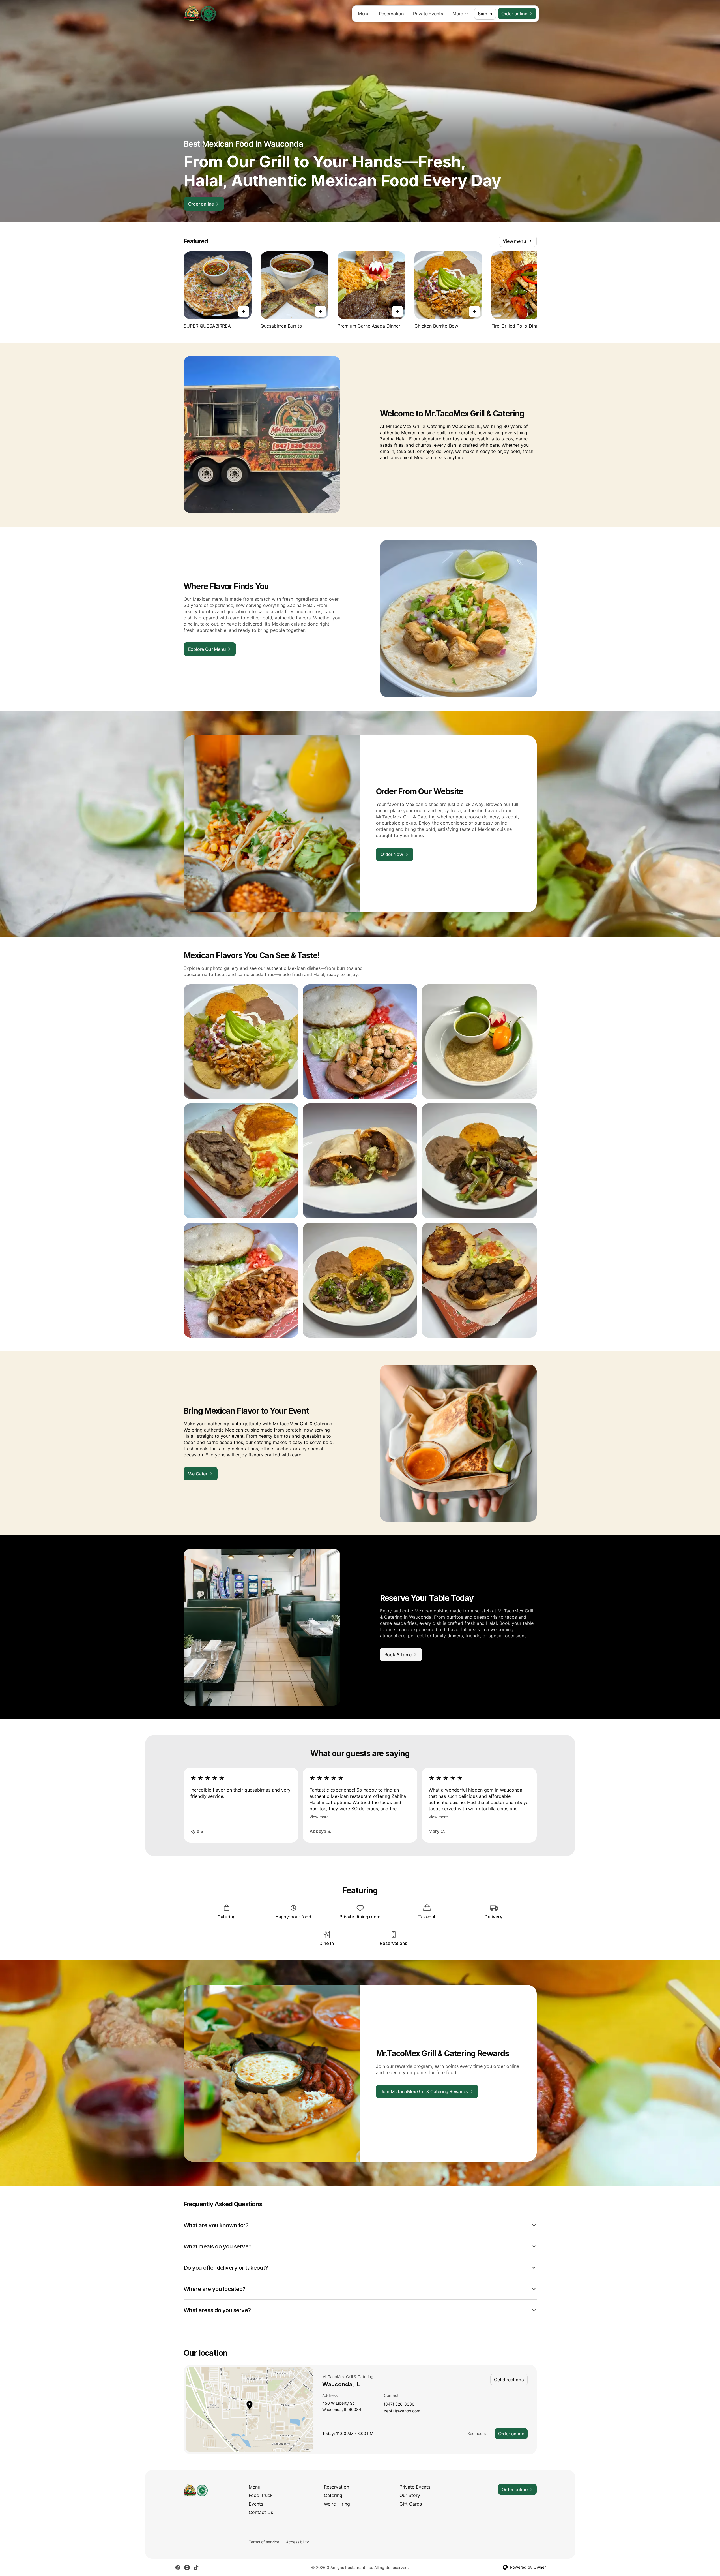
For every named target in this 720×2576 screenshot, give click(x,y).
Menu (364, 14)
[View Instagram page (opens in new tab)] (187, 2568)
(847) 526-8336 (399, 2404)
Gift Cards (411, 2504)
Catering (333, 2495)
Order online (511, 2434)
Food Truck (261, 2495)
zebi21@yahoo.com (402, 2411)
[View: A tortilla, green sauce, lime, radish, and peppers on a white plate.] (479, 1042)
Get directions (509, 2380)
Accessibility (297, 2542)
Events (256, 2504)
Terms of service (264, 2542)
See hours (477, 2433)
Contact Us (261, 2512)
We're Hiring (337, 2504)
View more (319, 1817)
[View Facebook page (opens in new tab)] (178, 2568)
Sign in (485, 14)
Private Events (428, 14)
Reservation (391, 14)
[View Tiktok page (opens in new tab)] (196, 2568)
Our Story (410, 2495)
